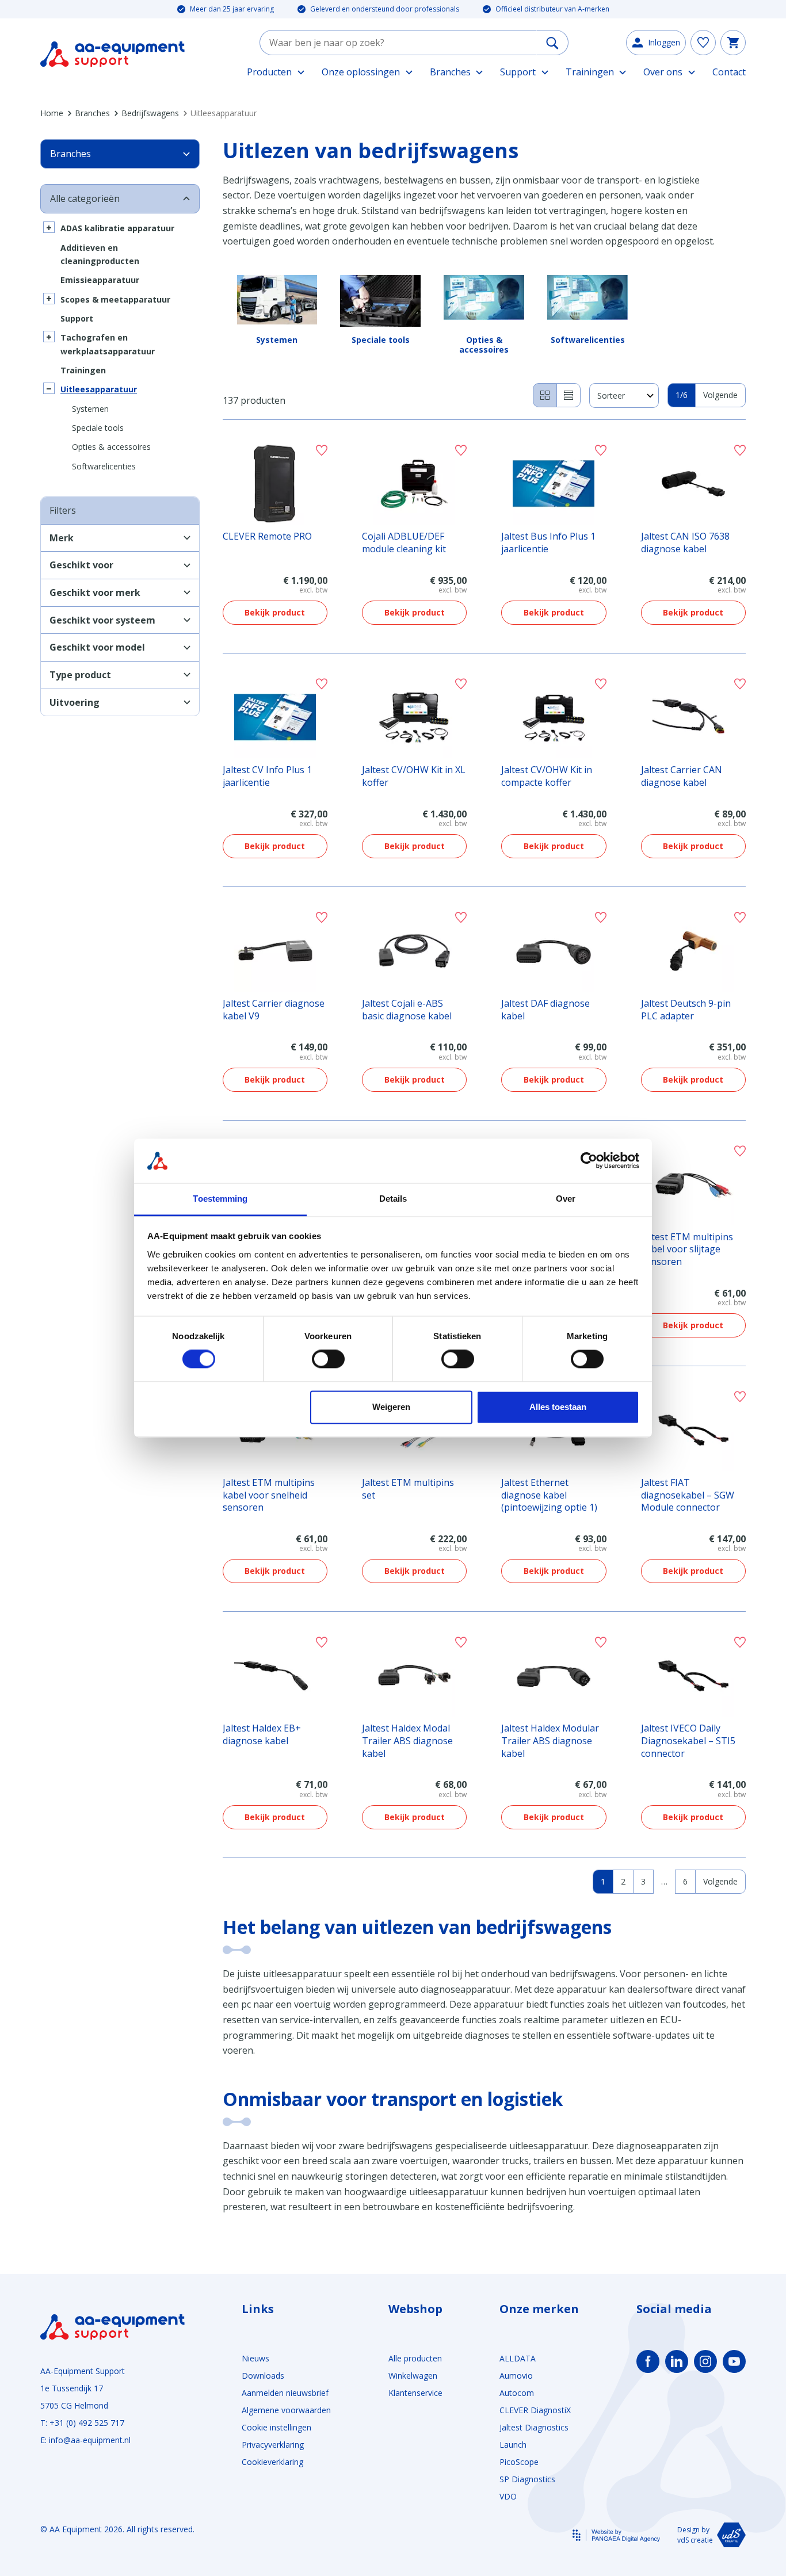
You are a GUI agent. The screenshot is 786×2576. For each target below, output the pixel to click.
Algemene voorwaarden (286, 2410)
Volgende (720, 395)
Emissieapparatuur (100, 280)
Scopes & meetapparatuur (115, 299)
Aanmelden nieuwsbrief (285, 2393)
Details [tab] (393, 1199)
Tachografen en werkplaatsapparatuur (108, 344)
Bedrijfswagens (150, 113)
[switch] (328, 1359)
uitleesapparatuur (302, 1974)
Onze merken (539, 2309)
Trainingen (83, 370)
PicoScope (519, 2462)
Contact (729, 72)
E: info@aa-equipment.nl (85, 2440)
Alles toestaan (558, 1407)
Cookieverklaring (272, 2462)
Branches (92, 113)
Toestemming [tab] (220, 1199)
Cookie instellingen (276, 2427)
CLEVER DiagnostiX (535, 2410)
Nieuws (255, 2358)
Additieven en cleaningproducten (100, 254)
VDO (508, 2496)
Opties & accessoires (111, 447)
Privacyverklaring (273, 2445)
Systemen (90, 409)
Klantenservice (415, 2393)
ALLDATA (518, 2358)
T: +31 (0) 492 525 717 (82, 2423)
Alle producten (415, 2358)
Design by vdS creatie (695, 2535)
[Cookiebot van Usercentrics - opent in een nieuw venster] (589, 1161)
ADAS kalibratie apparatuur (117, 228)
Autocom (517, 2393)
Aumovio (516, 2376)
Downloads (263, 2376)
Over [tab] (566, 1199)
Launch (513, 2445)
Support (77, 318)
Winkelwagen (413, 2376)
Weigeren (391, 1407)
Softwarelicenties (104, 466)
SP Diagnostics (527, 2479)
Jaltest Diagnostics (534, 2427)
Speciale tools (98, 428)
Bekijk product (275, 612)
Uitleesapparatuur (99, 389)
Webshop (415, 2309)
